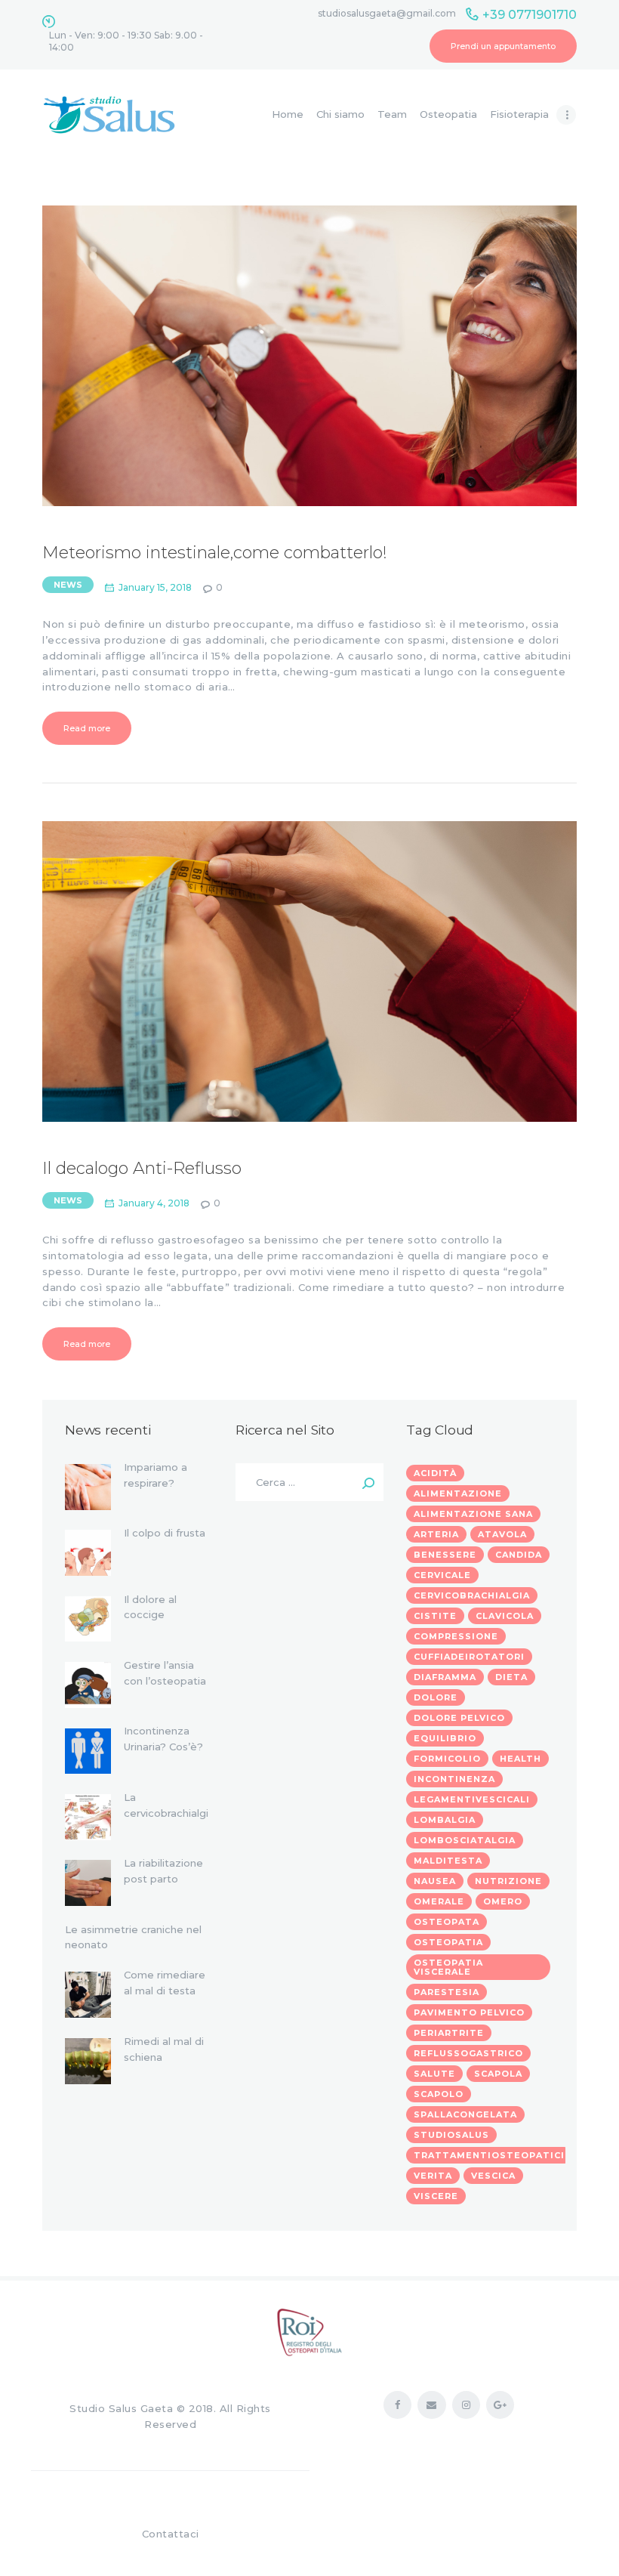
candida (519, 1555)
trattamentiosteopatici (489, 2155)
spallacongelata (465, 2114)
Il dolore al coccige (150, 1607)
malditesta (448, 1861)
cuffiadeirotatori (469, 1657)
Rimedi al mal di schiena (164, 2049)
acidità (435, 1473)
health (520, 1759)
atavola (502, 1534)
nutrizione (508, 1881)
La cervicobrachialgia (166, 1813)
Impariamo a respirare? (156, 1475)
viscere (436, 2196)
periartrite (449, 2033)
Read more (87, 728)
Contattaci (171, 2534)
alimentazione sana (473, 1514)
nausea (435, 1881)
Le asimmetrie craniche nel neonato (133, 1937)
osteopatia (448, 1942)
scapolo (439, 2094)
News (68, 585)
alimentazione (458, 1493)
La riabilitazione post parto (163, 1871)
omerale (439, 1901)
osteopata (447, 1922)
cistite (435, 1616)
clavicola (505, 1616)
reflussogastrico (468, 2053)
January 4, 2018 (154, 1203)
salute (434, 2074)
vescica (493, 2176)
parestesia (447, 1992)
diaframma (445, 1677)
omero (503, 1901)
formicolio (447, 1759)
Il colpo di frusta (165, 1533)
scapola (498, 2074)
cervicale (442, 1575)
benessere (445, 1555)
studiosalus (451, 2135)
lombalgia (445, 1820)
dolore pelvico (459, 1718)
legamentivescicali (472, 1799)
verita (433, 2176)
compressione (456, 1636)
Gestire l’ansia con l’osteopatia (165, 1673)
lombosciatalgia (465, 1840)
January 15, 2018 (155, 587)
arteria (436, 1534)
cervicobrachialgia (472, 1595)
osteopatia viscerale (448, 1967)
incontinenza (454, 1779)
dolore (436, 1697)
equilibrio (445, 1738)
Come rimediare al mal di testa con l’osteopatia (165, 1991)
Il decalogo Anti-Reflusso (142, 1169)
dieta (511, 1677)
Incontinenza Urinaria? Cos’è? (163, 1739)
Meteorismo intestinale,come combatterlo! (215, 553)
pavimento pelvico (469, 2012)
